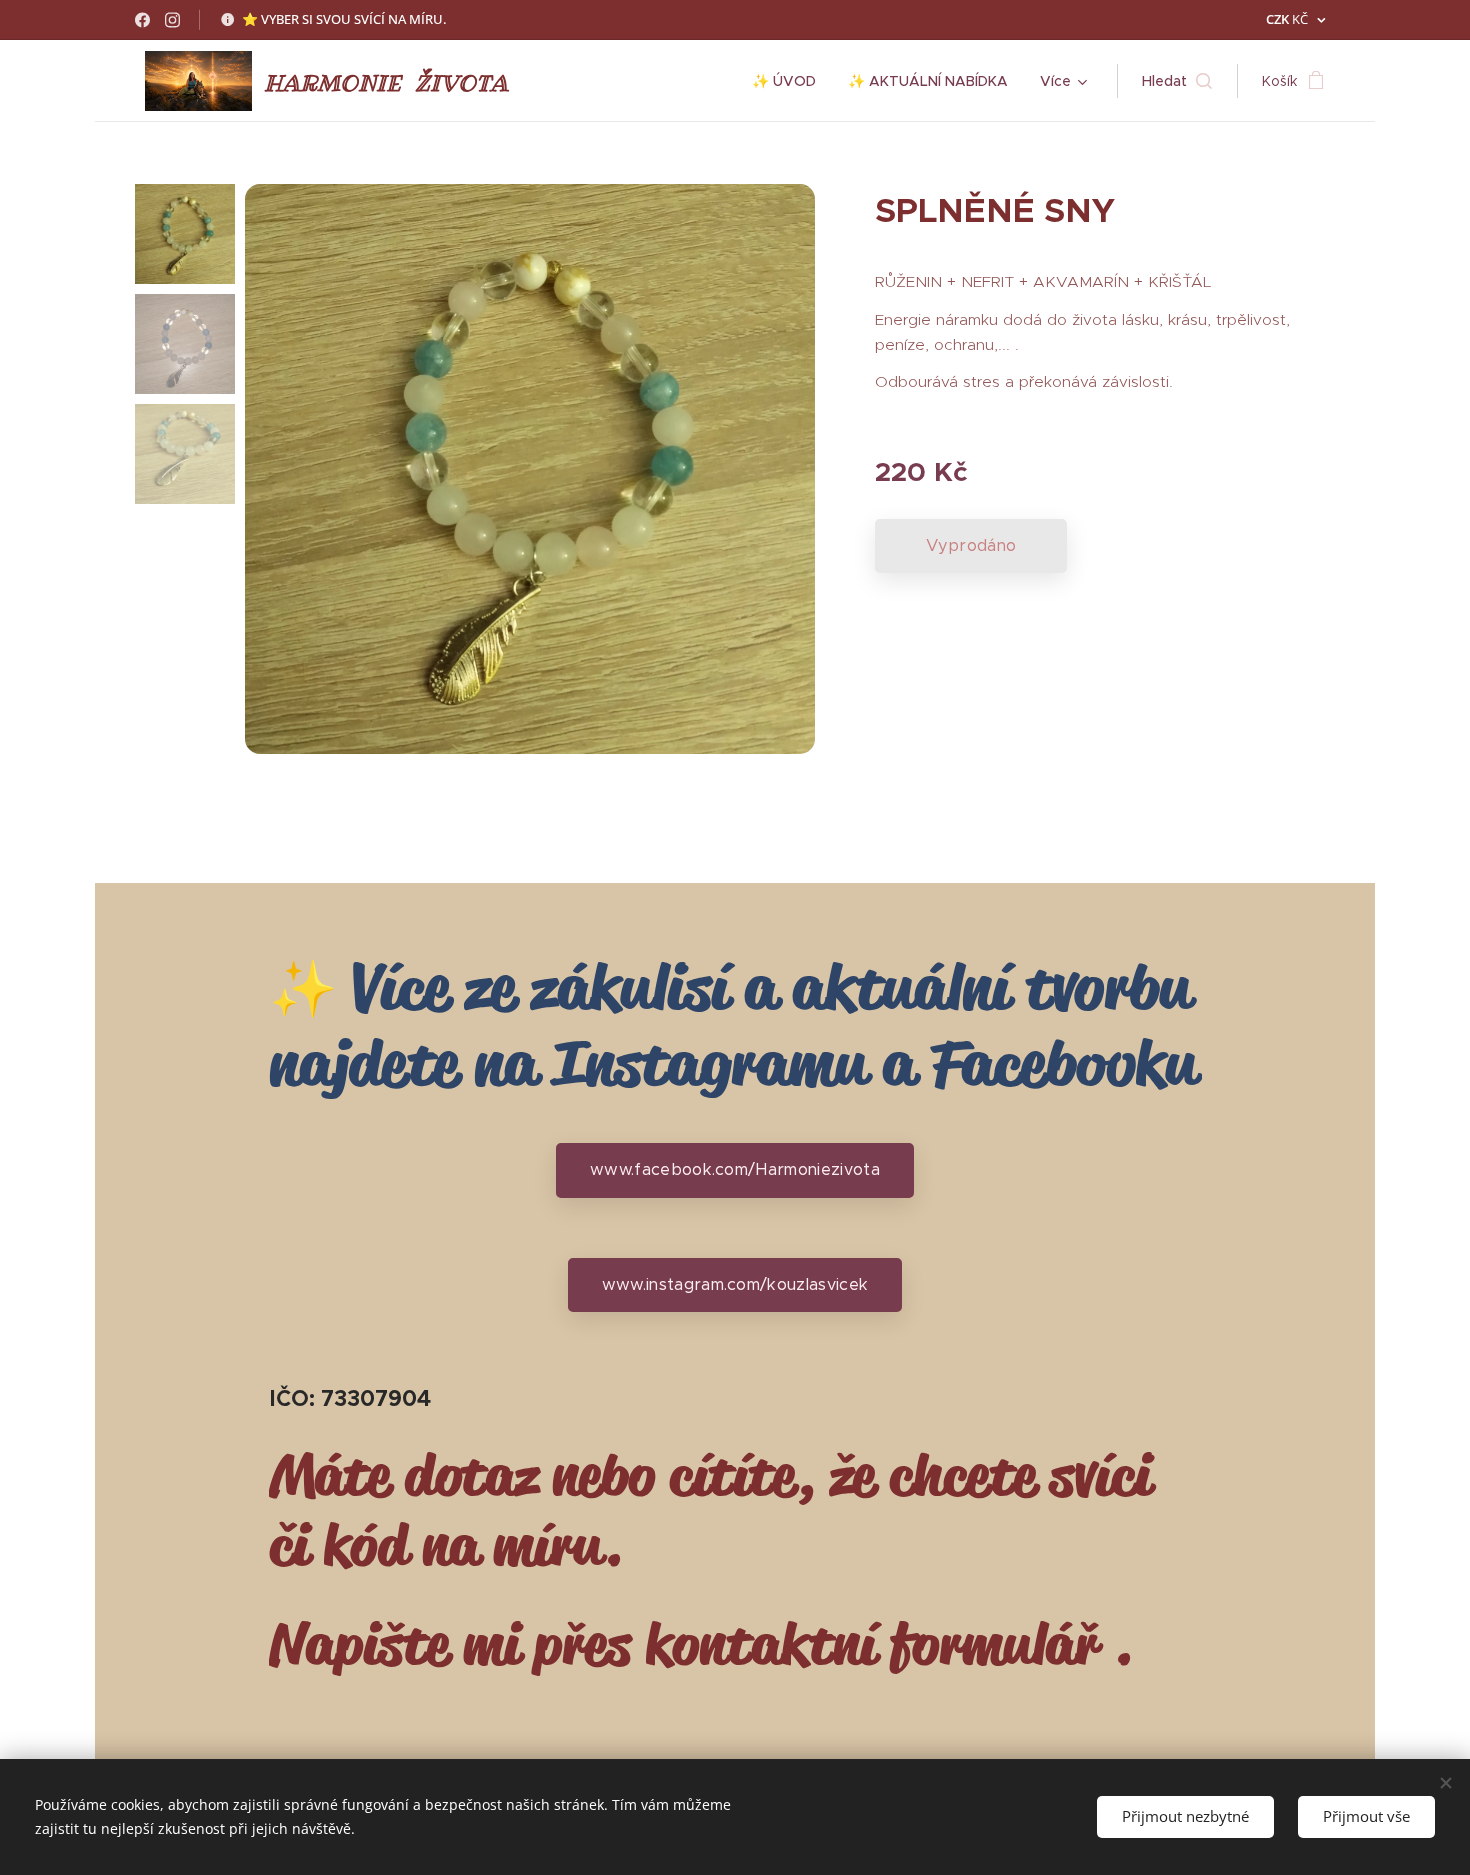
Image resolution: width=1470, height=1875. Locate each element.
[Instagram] (172, 20)
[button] (1177, 81)
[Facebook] (142, 20)
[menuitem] (789, 81)
